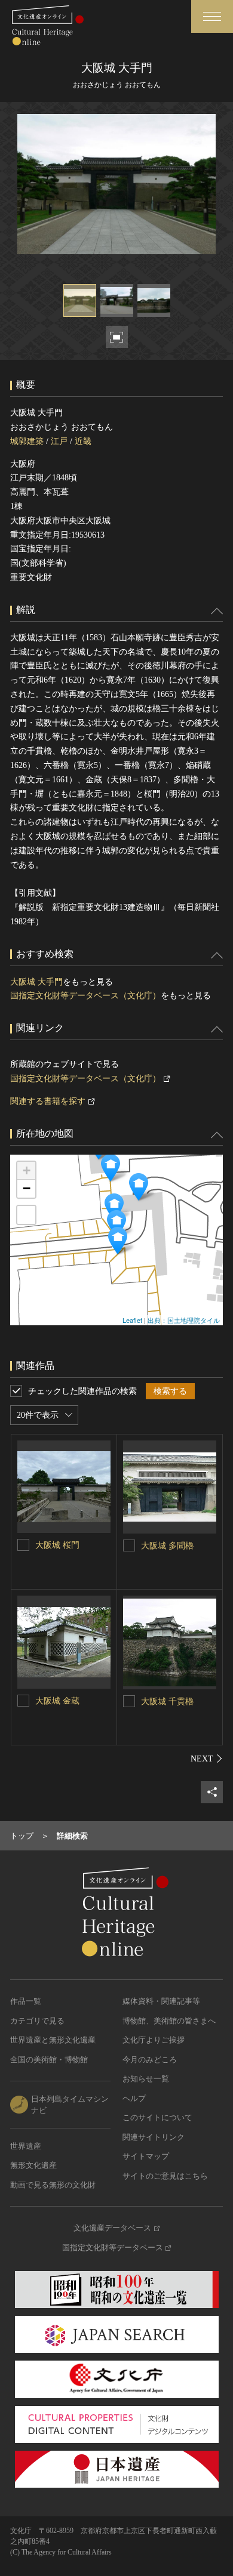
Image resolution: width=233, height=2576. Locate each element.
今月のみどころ (150, 2060)
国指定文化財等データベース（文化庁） (85, 996)
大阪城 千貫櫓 (167, 1702)
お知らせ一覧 (146, 2079)
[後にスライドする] (207, 1759)
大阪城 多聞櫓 (167, 1546)
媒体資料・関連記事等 (161, 2001)
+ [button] (27, 1170)
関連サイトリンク (154, 2137)
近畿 (83, 441)
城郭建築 (27, 441)
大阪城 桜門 (57, 1545)
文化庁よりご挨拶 (154, 2040)
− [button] (27, 1188)
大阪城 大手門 (36, 982)
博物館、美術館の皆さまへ (169, 2021)
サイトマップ (146, 2156)
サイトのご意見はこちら (165, 2176)
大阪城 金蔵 (57, 1701)
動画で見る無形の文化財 (53, 2185)
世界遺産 (26, 2146)
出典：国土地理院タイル (184, 1320)
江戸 (59, 441)
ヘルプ (134, 2098)
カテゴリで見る (37, 2021)
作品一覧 (26, 2001)
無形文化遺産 (33, 2165)
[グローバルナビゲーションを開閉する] (212, 16)
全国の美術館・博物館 (49, 2060)
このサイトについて (157, 2117)
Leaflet (132, 1320)
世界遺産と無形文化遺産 (53, 2040)
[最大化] (26, 1215)
